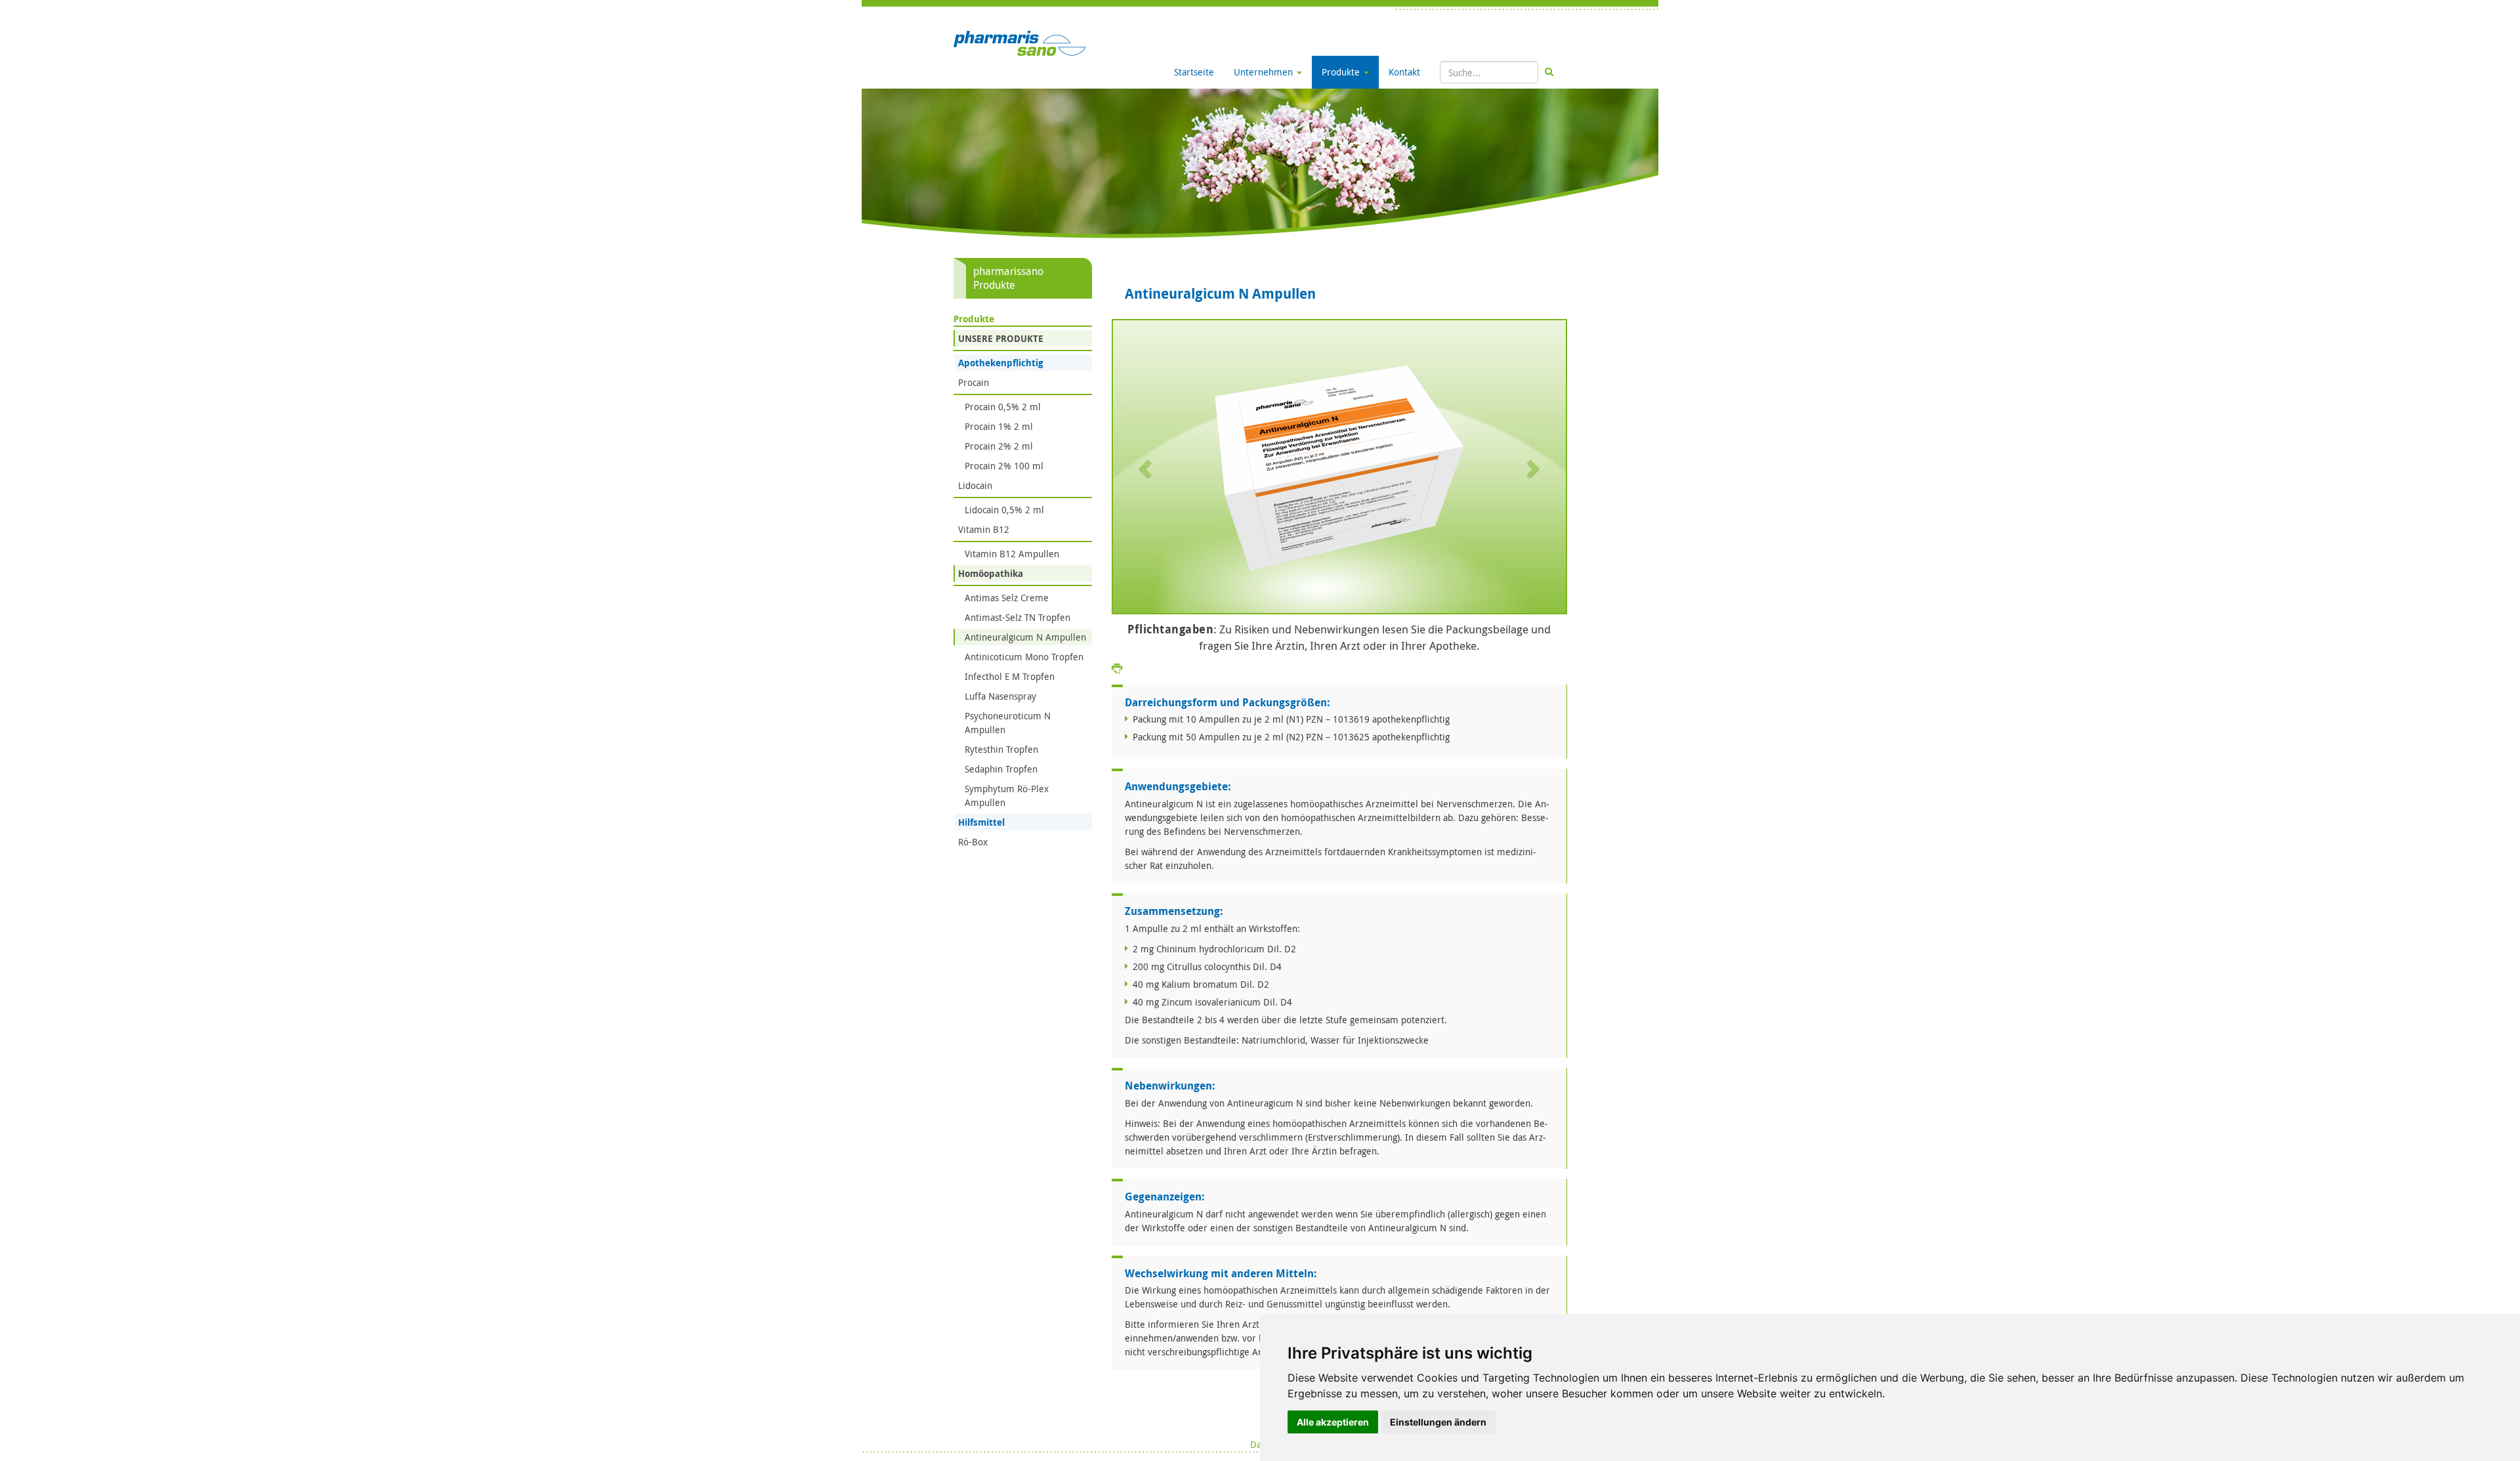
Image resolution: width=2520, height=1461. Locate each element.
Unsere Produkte (1001, 338)
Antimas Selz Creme (1007, 598)
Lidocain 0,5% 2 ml (1004, 510)
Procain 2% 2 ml (999, 446)
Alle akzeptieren (1333, 1422)
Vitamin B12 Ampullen (1012, 554)
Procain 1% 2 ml (999, 426)
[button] (1147, 468)
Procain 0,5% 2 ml (1003, 407)
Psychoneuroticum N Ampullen (1008, 723)
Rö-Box (973, 842)
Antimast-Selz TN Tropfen (1018, 617)
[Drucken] (1117, 668)
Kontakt (1404, 72)
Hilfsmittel (981, 822)
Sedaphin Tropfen (1001, 769)
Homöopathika (991, 573)
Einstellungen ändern (1438, 1422)
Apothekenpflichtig (1001, 363)
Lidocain (975, 485)
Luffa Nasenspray (1000, 696)
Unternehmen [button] (1265, 72)
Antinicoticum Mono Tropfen (1024, 657)
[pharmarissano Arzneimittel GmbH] (1019, 42)
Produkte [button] (1342, 72)
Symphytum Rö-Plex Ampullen (1007, 795)
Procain (974, 382)
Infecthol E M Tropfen (1010, 676)
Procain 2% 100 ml (1004, 466)
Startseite (1194, 72)
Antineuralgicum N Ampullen (1025, 637)
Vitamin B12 (984, 529)
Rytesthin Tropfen (1001, 749)
